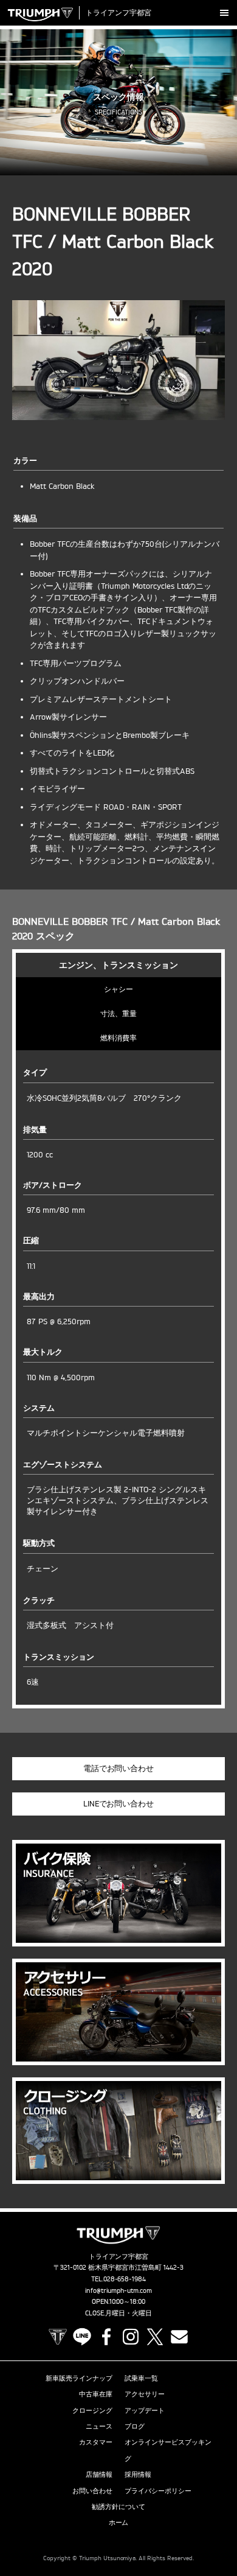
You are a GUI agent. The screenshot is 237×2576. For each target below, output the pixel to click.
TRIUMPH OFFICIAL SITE (58, 2337)
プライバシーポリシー (158, 2491)
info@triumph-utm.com (118, 2290)
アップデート (145, 2410)
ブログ (135, 2426)
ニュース (99, 2426)
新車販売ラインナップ (79, 2378)
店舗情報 (99, 2474)
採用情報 (138, 2474)
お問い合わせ (92, 2491)
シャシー (118, 989)
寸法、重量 (118, 1013)
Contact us (179, 2337)
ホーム (119, 2522)
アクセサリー (145, 2394)
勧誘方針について (118, 2507)
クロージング (92, 2410)
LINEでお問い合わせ (119, 1803)
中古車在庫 (96, 2394)
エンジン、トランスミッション (118, 965)
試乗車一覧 (141, 2378)
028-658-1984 (125, 2279)
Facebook (106, 2337)
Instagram (131, 2337)
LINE (82, 2337)
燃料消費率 (118, 1038)
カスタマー (96, 2442)
